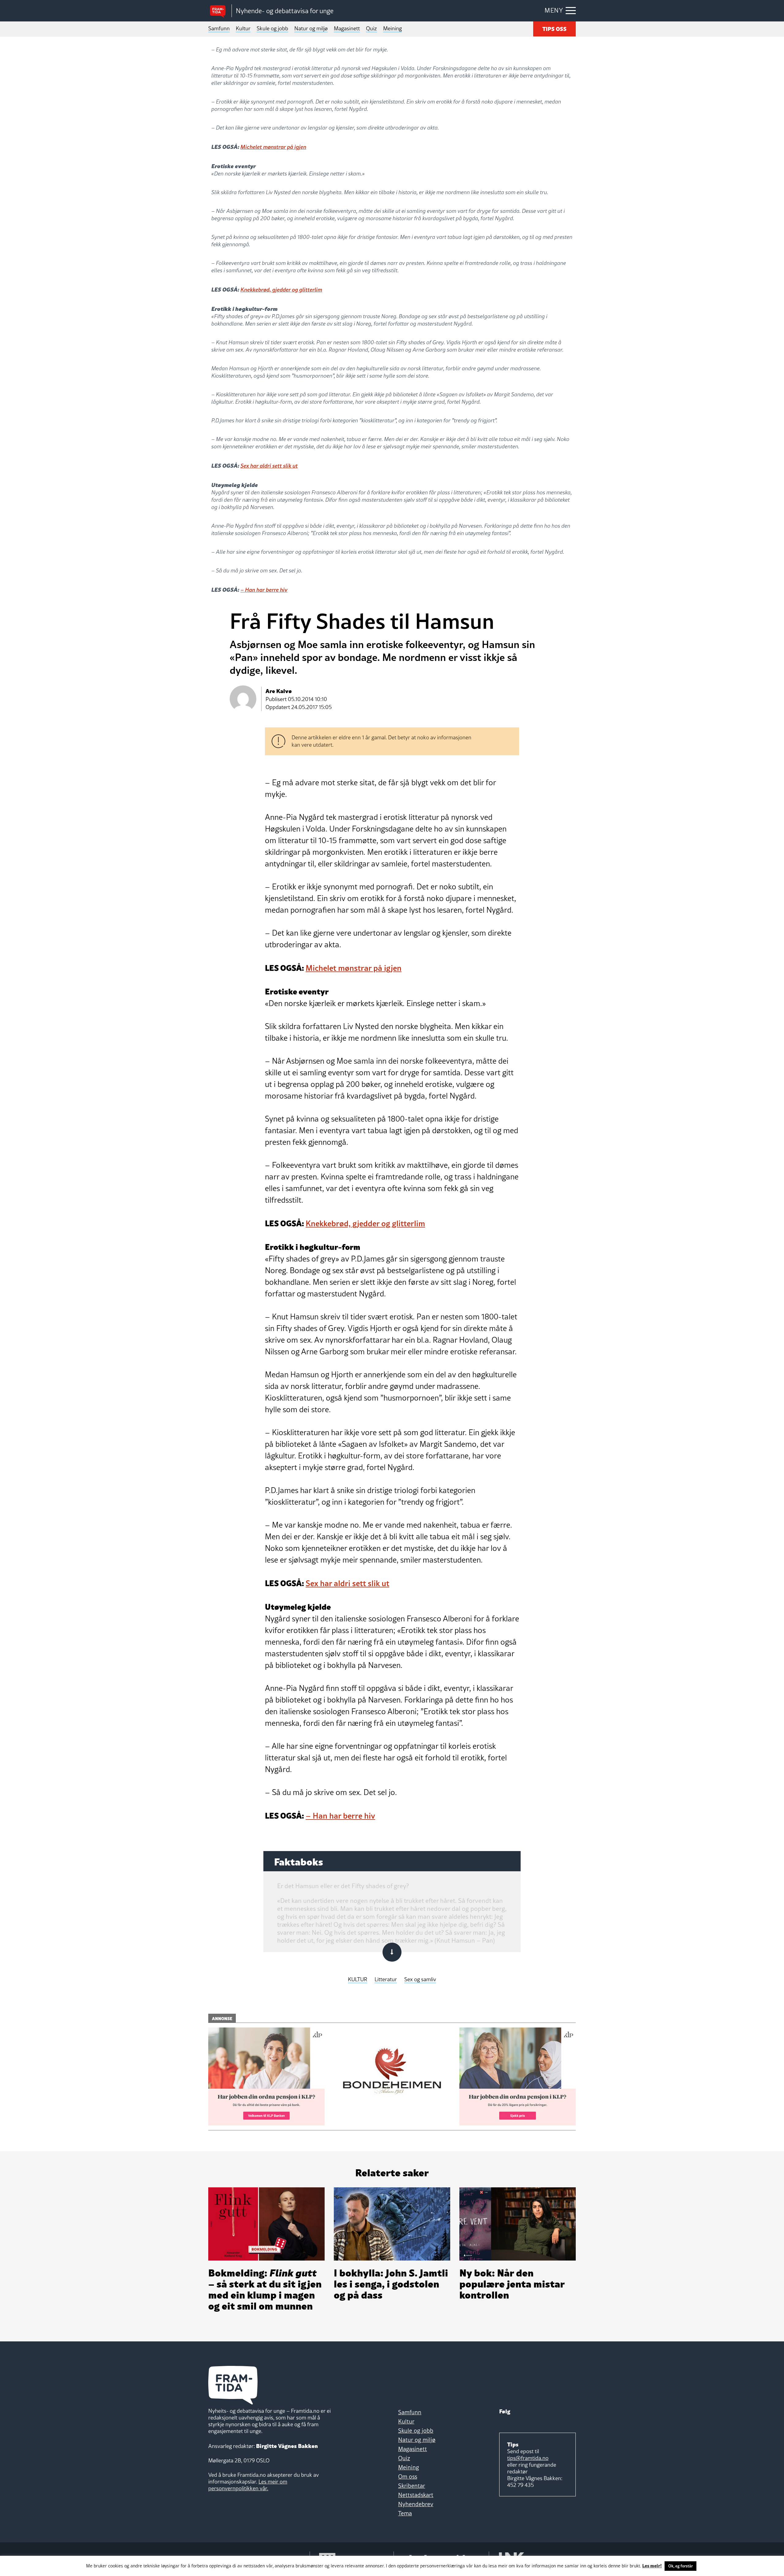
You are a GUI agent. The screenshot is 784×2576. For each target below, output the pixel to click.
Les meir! (652, 2565)
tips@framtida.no (528, 2458)
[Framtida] (220, 11)
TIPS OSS (554, 28)
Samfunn (219, 28)
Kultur (243, 28)
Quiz (371, 28)
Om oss (408, 2476)
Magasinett (347, 28)
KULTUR (358, 1980)
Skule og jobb (272, 28)
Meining (392, 28)
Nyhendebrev (416, 2504)
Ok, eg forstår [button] (680, 2566)
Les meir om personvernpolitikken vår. (248, 2485)
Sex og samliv (420, 1980)
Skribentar (412, 2486)
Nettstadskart (416, 2495)
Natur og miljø (311, 28)
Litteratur (386, 1980)
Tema (405, 2513)
